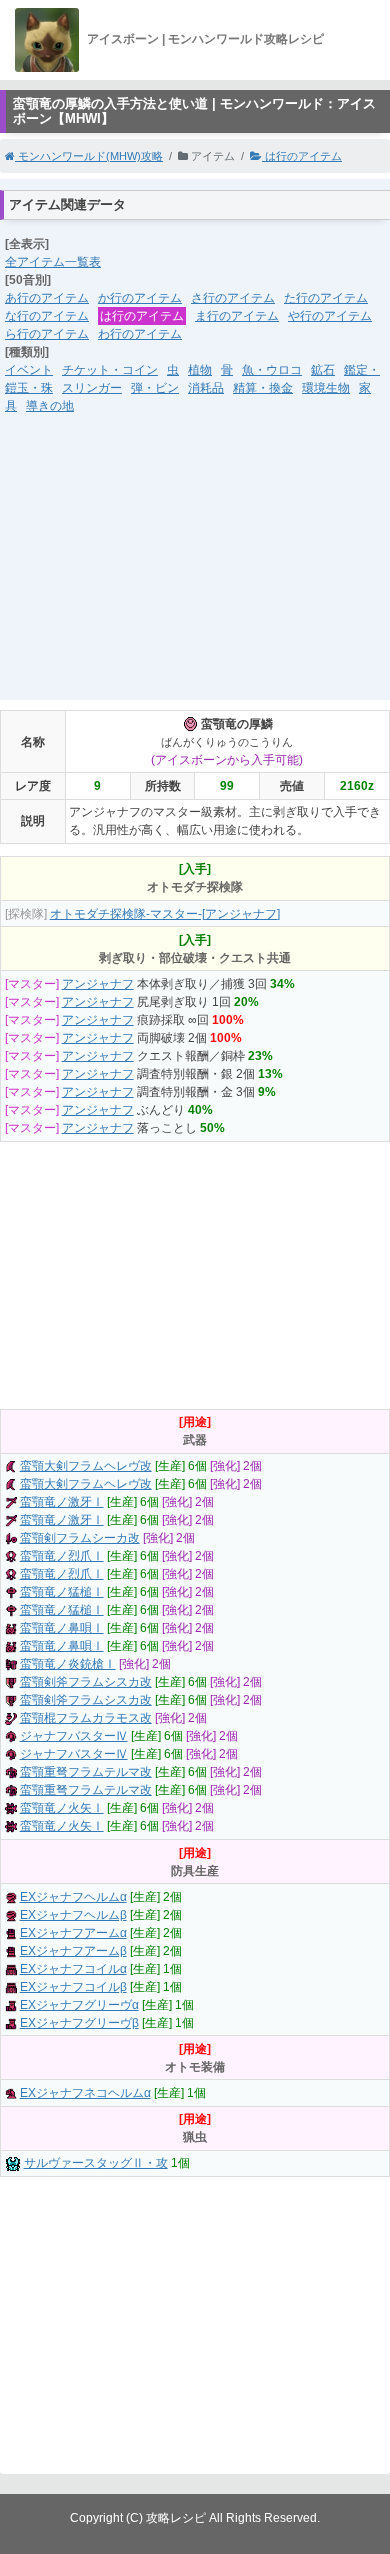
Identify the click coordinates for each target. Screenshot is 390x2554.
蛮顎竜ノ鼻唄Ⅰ (62, 1628)
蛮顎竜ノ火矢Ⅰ (62, 1808)
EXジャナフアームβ (73, 1951)
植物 (200, 370)
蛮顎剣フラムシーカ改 (80, 1538)
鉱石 (323, 370)
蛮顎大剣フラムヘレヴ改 (86, 1466)
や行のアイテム (330, 316)
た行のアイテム (326, 298)
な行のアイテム (47, 316)
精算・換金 (263, 388)
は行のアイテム (302, 156)
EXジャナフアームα (73, 1933)
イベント (29, 370)
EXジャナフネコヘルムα (85, 2093)
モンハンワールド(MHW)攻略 (89, 156)
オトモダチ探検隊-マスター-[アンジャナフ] (165, 914)
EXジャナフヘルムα (73, 1897)
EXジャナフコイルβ (73, 1987)
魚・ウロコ (272, 370)
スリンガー (92, 388)
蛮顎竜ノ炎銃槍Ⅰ (68, 1664)
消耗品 (206, 388)
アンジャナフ (98, 984)
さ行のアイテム (233, 298)
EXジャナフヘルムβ (73, 1915)
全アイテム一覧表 (53, 262)
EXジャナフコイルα (73, 1969)
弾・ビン (155, 388)
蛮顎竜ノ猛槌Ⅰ (62, 1592)
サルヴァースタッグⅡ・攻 (96, 2163)
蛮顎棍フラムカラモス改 (86, 1718)
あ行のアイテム (47, 298)
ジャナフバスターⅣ (74, 1736)
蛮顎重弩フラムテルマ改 (86, 1772)
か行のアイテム (140, 298)
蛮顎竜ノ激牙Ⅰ (62, 1502)
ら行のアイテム (47, 334)
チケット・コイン (110, 370)
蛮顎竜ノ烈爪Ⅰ (62, 1556)
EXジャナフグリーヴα (79, 2005)
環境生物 (326, 388)
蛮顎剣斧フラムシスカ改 (86, 1682)
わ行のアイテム (140, 334)
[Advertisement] (195, 570)
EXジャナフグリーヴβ (79, 2023)
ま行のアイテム (237, 316)
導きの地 (50, 406)
